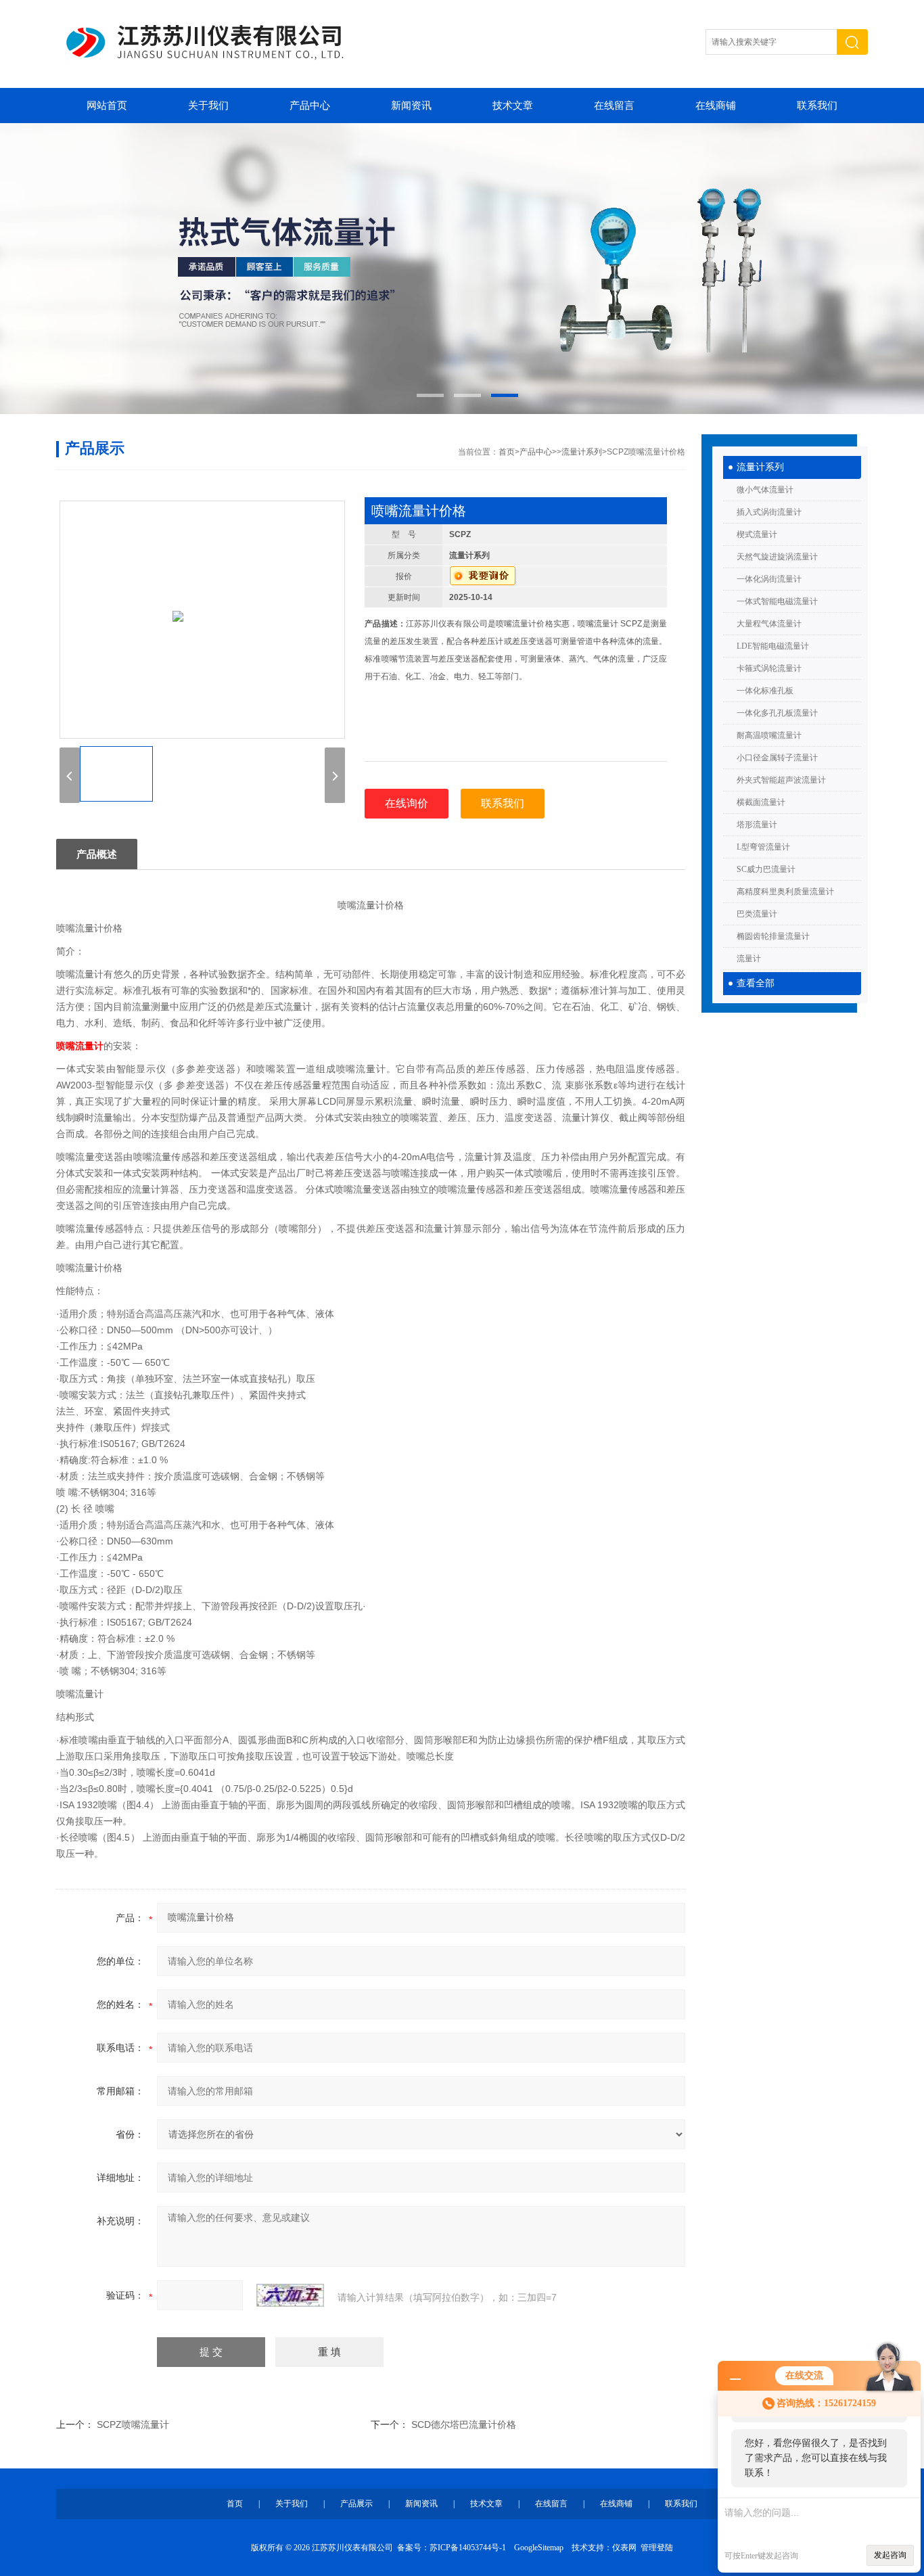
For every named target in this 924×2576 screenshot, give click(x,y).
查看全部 (756, 983)
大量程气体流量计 (769, 624)
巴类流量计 (757, 914)
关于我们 (208, 106)
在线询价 (407, 803)
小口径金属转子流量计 (777, 758)
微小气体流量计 (765, 490)
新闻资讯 (411, 106)
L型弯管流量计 (763, 847)
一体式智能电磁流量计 (777, 601)
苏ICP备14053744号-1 (468, 2548)
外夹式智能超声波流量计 (781, 780)
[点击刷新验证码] (290, 2295)
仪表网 (624, 2548)
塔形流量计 (757, 825)
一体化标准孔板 (765, 691)
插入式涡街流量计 (769, 512)
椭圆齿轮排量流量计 (773, 936)
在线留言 (614, 106)
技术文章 (513, 106)
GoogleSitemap (539, 2548)
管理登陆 (657, 2548)
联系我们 (817, 106)
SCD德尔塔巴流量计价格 (464, 2424)
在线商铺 (716, 106)
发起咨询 (890, 2555)
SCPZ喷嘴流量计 (133, 2424)
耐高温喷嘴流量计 (769, 735)
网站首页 (107, 106)
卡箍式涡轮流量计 (769, 668)
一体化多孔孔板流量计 (777, 713)
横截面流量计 (761, 802)
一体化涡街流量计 (769, 579)
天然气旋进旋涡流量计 (777, 557)
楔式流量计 (757, 534)
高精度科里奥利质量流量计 (785, 892)
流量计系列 (760, 467)
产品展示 (356, 2504)
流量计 (749, 959)
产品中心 (310, 106)
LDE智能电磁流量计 (773, 646)
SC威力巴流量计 (766, 869)
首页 (507, 452)
